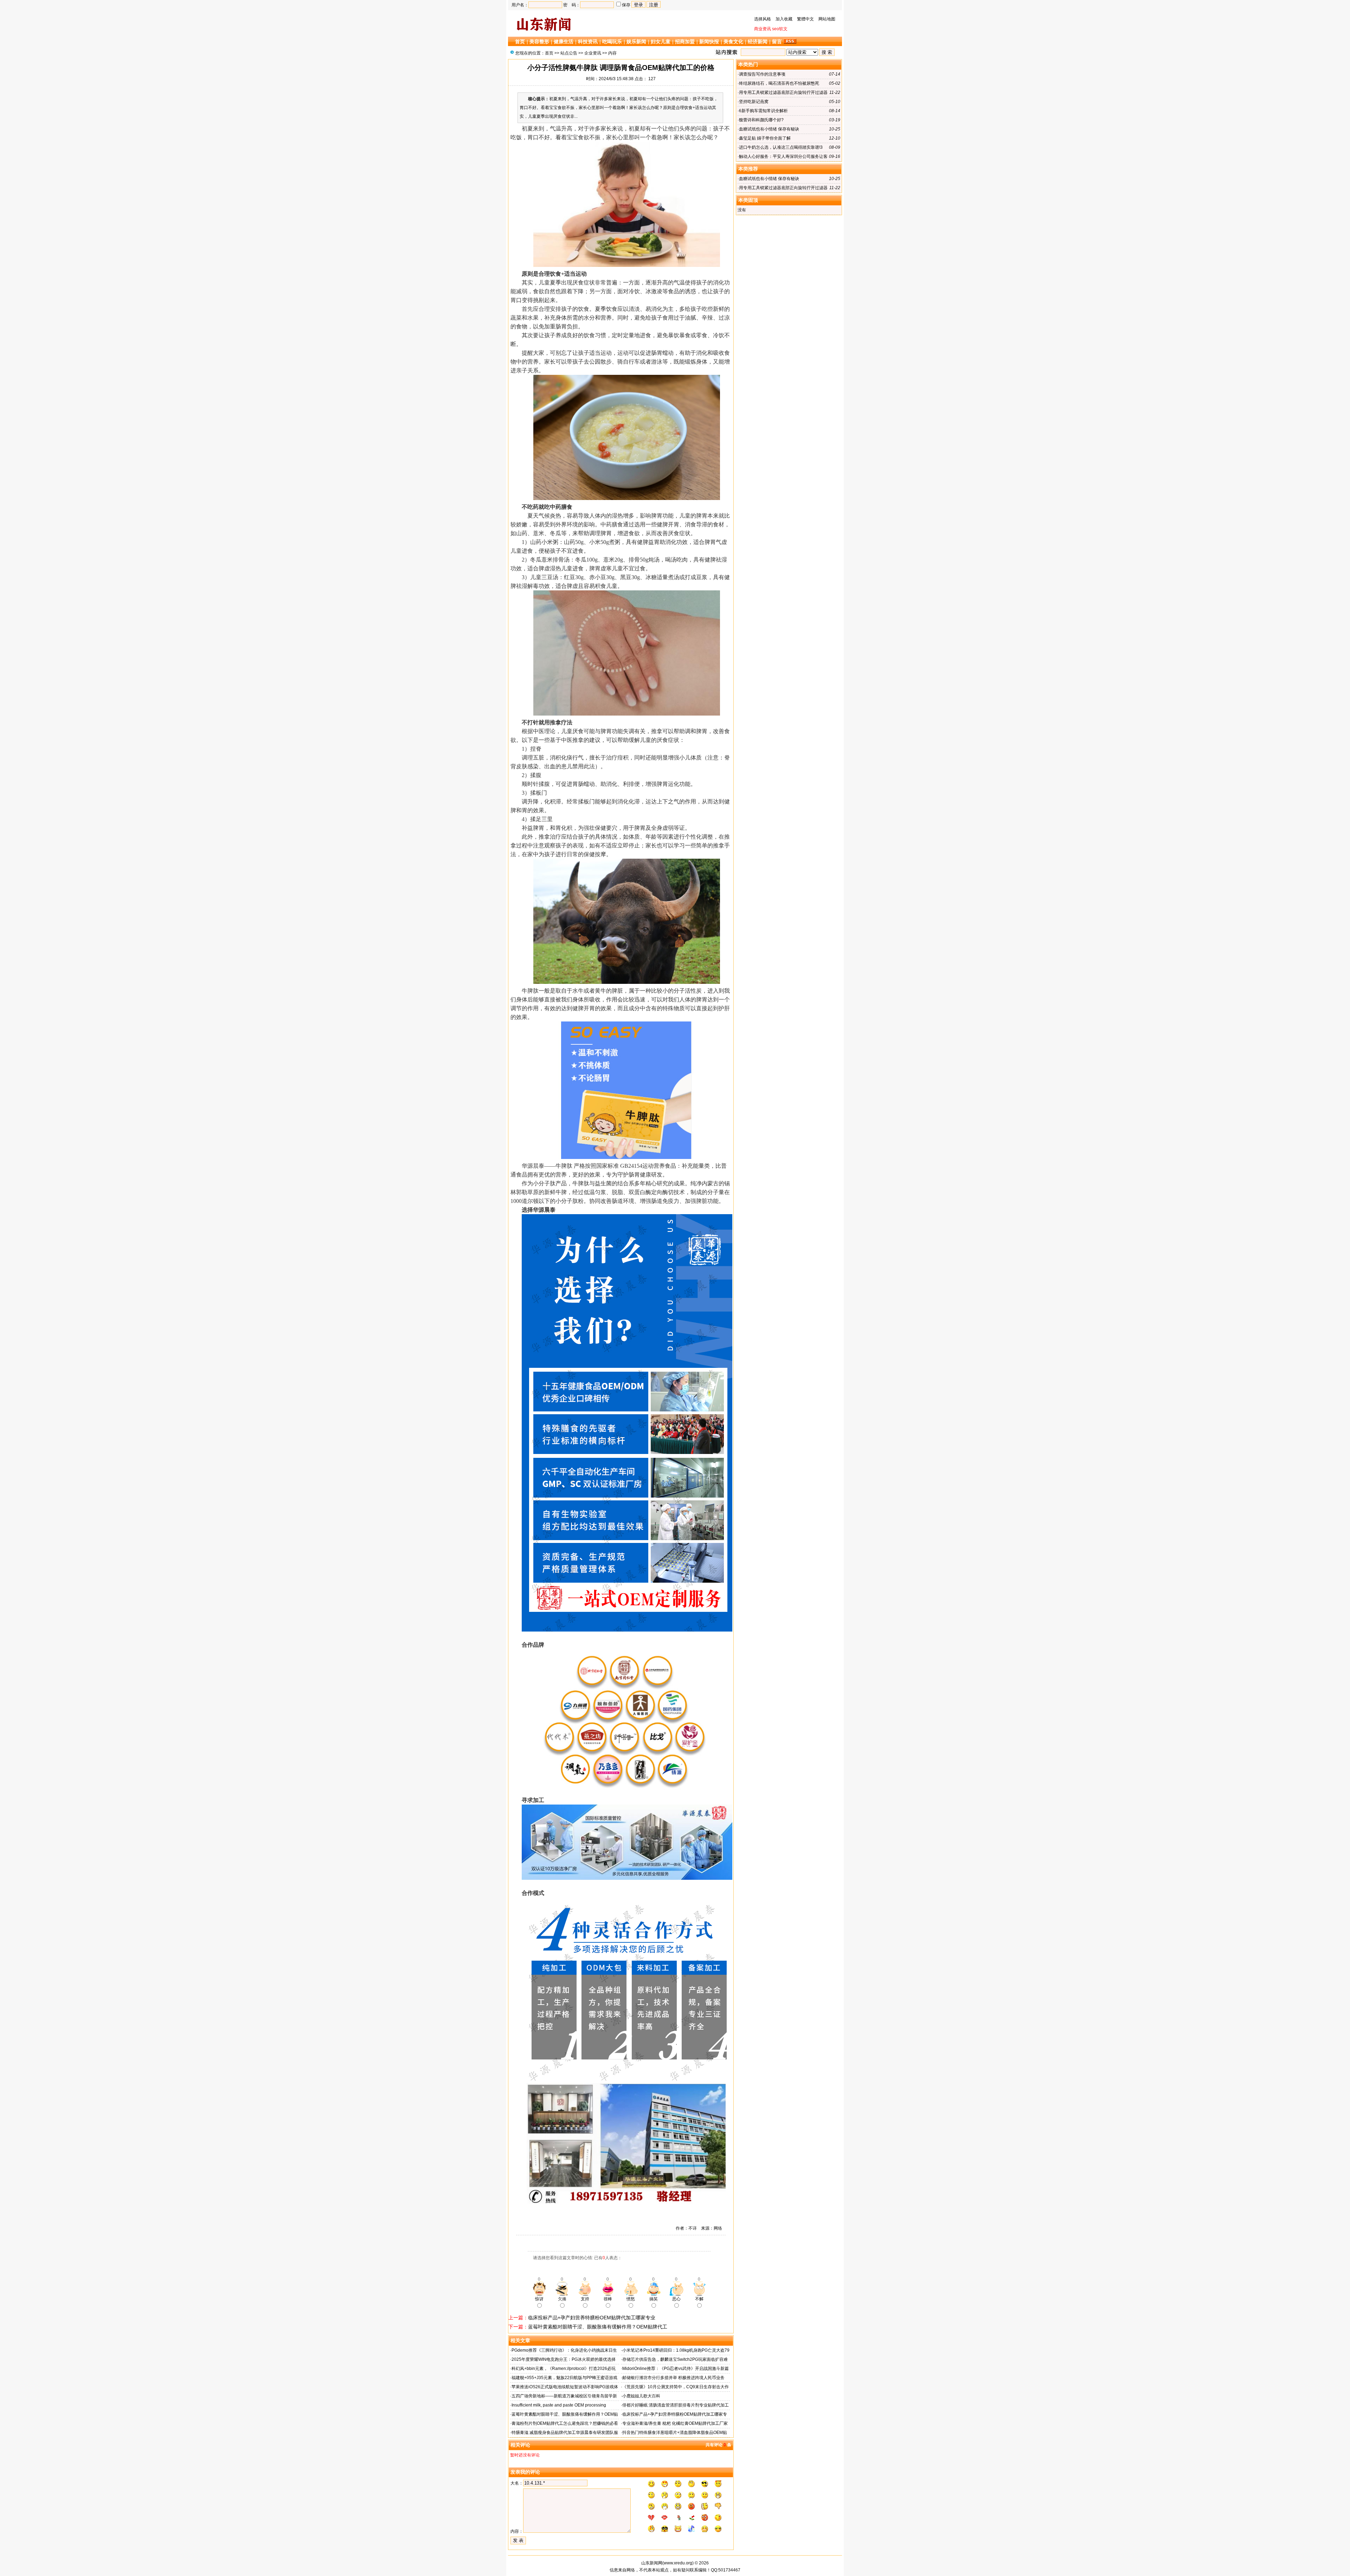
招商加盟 (685, 41)
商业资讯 (763, 29)
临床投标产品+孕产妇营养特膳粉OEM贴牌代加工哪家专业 (592, 2318)
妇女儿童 (661, 41)
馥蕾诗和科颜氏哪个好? (761, 120)
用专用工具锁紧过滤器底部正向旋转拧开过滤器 (783, 92)
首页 (520, 41)
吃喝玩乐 (612, 41)
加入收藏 (784, 19)
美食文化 (733, 41)
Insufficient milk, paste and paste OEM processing (559, 2405)
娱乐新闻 (636, 41)
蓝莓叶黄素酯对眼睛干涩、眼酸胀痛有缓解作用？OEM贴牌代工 (598, 2327)
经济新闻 (758, 41)
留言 (777, 41)
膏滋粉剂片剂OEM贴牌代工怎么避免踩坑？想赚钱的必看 (565, 2423)
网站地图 (827, 19)
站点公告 (569, 53)
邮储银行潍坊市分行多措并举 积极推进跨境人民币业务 (673, 2378)
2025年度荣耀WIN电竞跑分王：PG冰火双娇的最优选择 (564, 2359)
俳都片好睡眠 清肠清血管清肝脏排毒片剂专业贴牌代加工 (676, 2405)
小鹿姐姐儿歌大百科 (641, 2396)
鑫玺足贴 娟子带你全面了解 (765, 138)
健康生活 (564, 41)
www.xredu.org (678, 2563)
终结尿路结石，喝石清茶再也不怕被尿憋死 (779, 83)
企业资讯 (593, 53)
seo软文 (780, 29)
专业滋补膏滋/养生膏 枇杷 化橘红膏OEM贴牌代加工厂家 (675, 2423)
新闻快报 (709, 41)
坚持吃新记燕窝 (754, 102)
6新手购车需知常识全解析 (763, 111)
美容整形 (539, 41)
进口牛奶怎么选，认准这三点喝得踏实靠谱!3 (781, 147)
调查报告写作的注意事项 (762, 74)
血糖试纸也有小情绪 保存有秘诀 (769, 129)
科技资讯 (588, 41)
